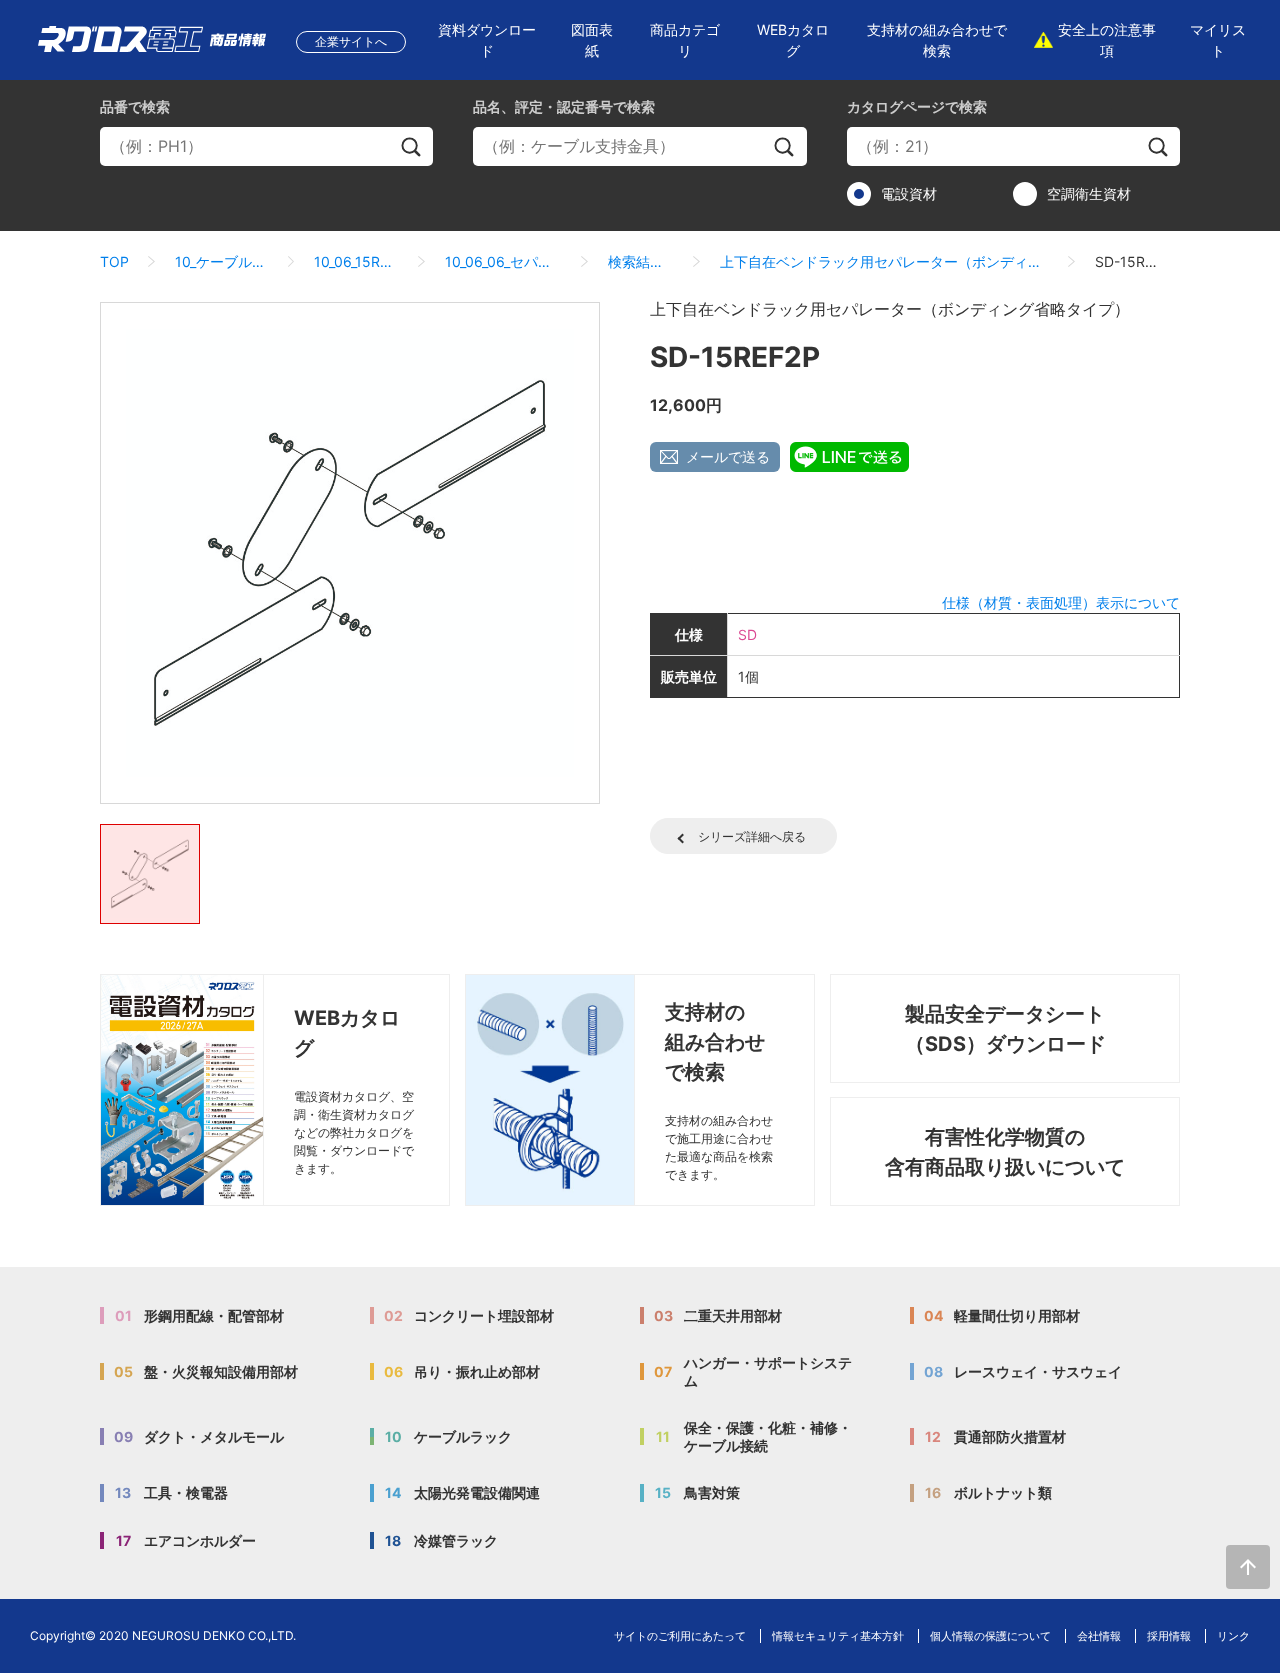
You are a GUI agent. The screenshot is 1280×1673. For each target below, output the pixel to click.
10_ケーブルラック (221, 261)
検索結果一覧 (641, 261)
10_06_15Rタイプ (356, 261)
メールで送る (728, 456)
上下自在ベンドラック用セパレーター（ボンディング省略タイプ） (884, 261)
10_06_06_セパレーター (503, 261)
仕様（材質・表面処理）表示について (1061, 602)
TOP (114, 261)
